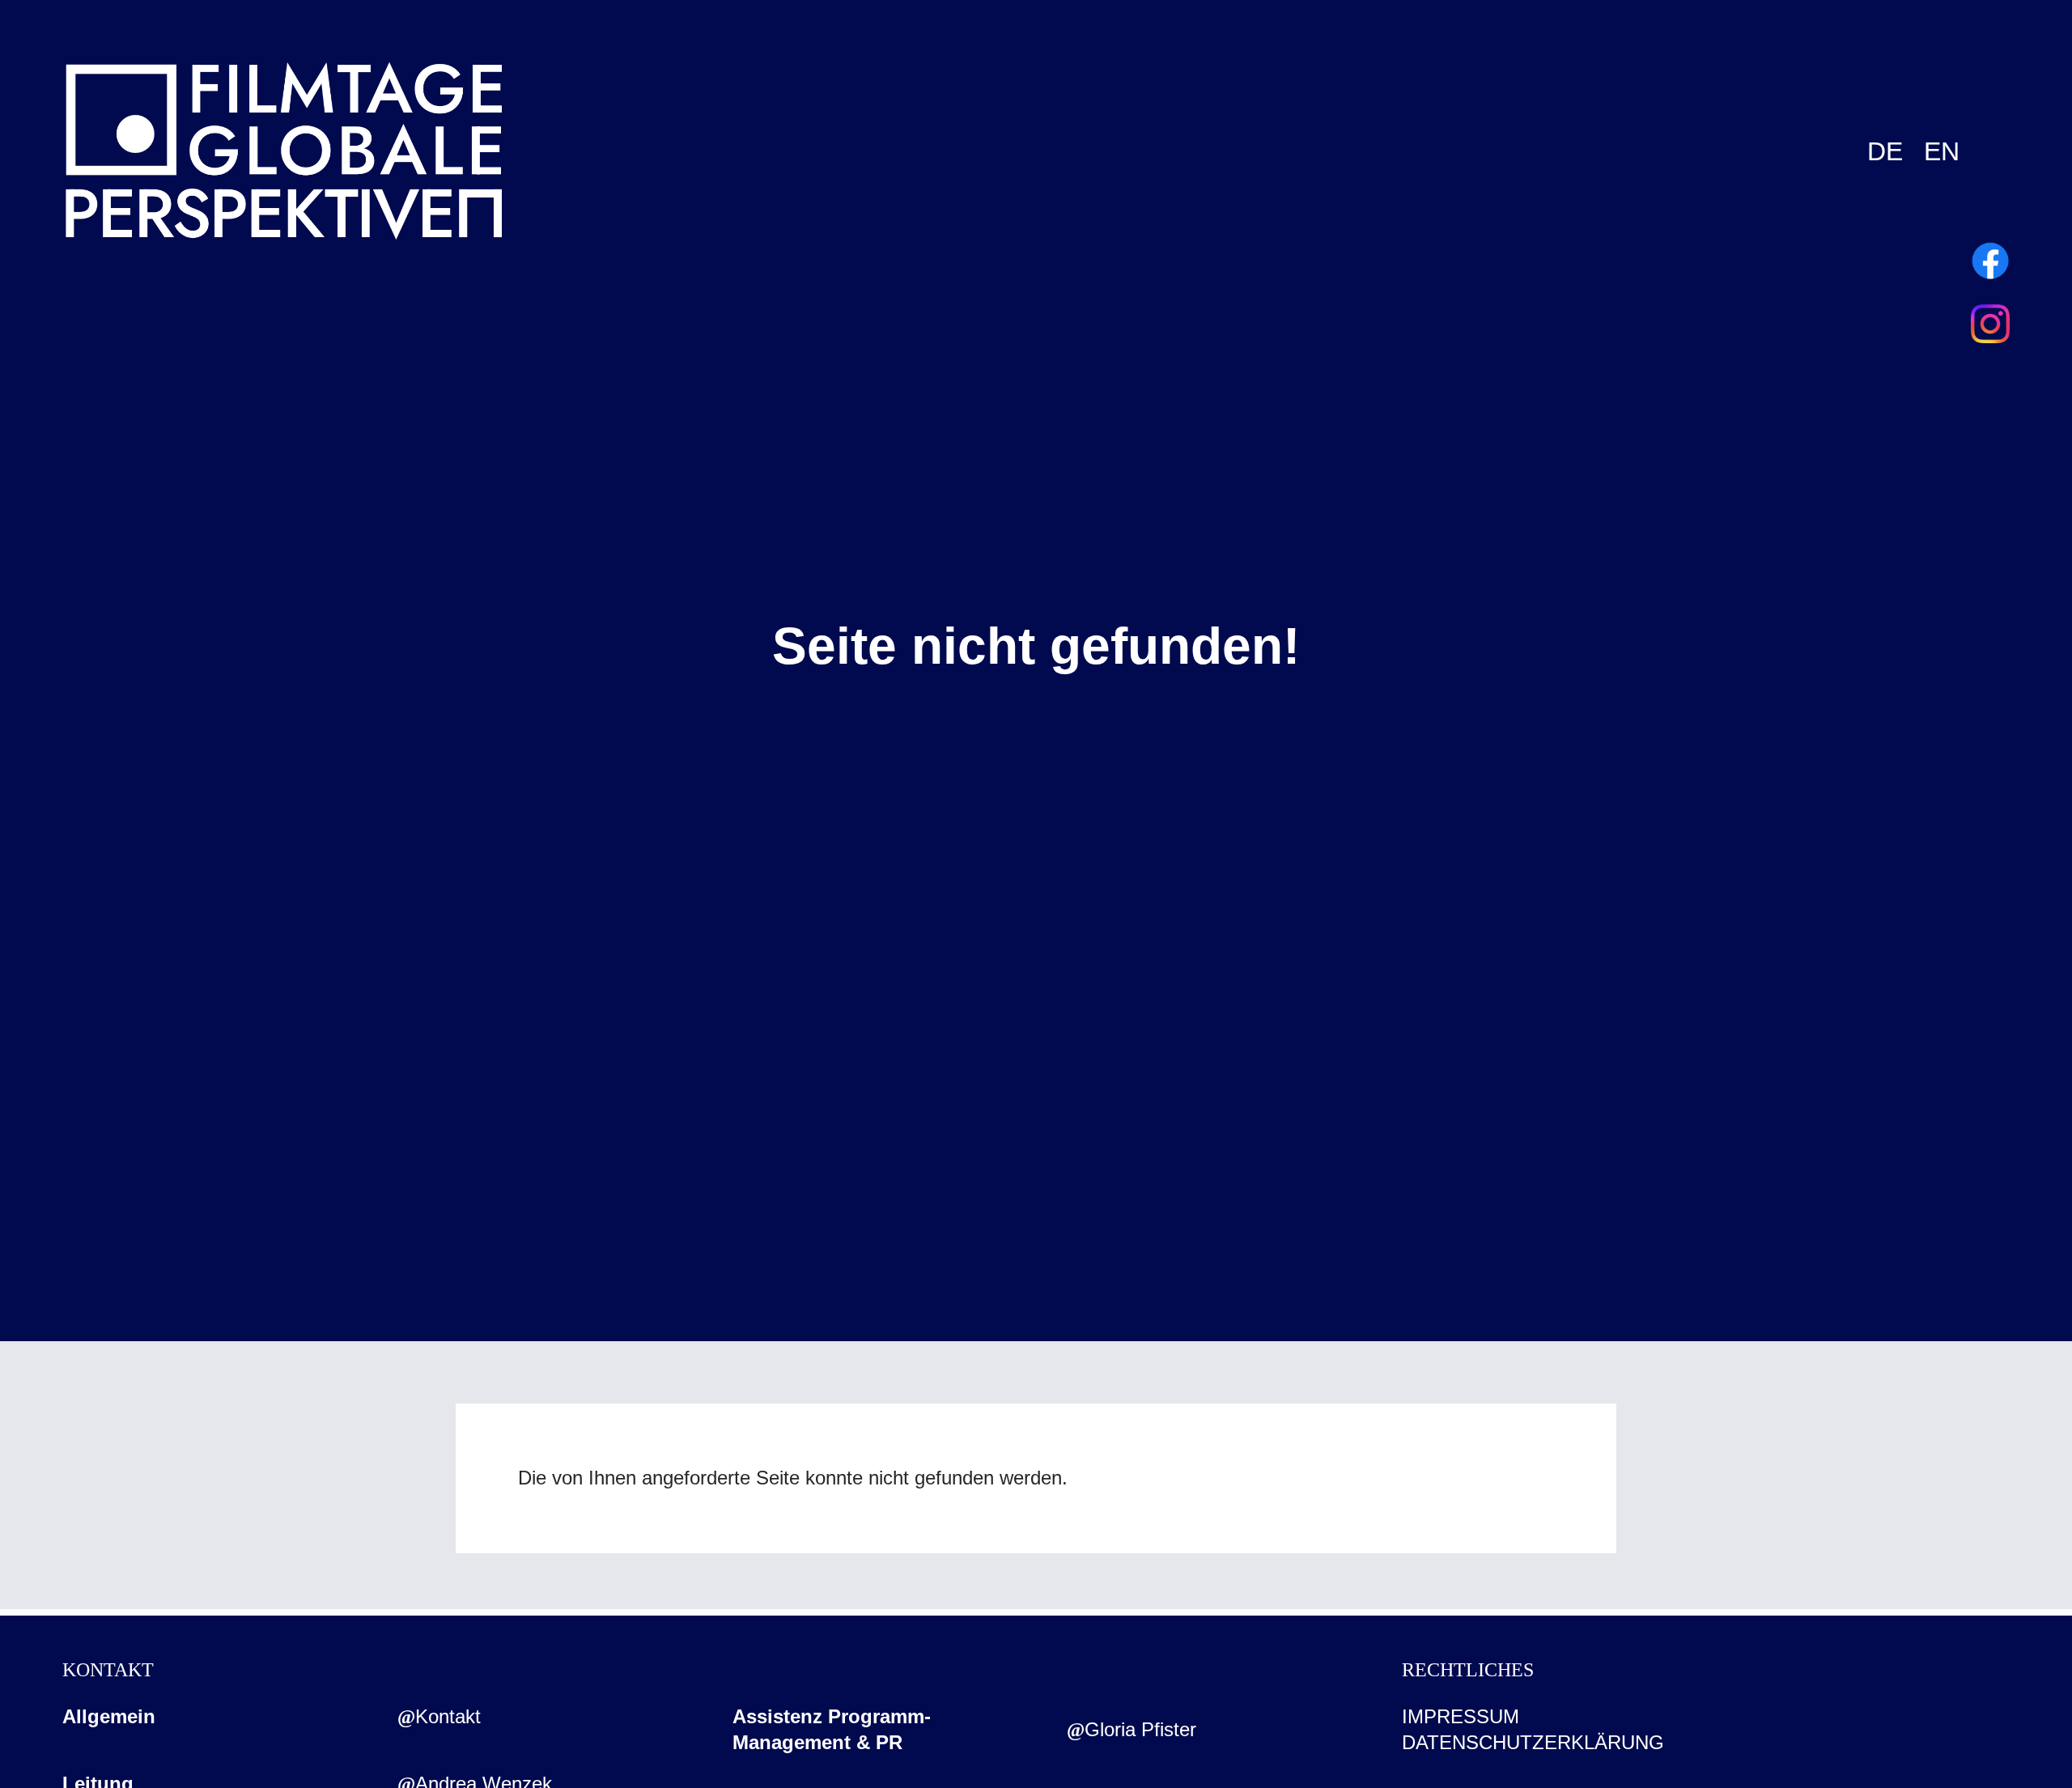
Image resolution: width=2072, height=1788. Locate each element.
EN (1942, 151)
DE (1885, 151)
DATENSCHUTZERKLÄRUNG (1533, 1742)
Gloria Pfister (1140, 1729)
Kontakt (448, 1716)
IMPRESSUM (1461, 1716)
